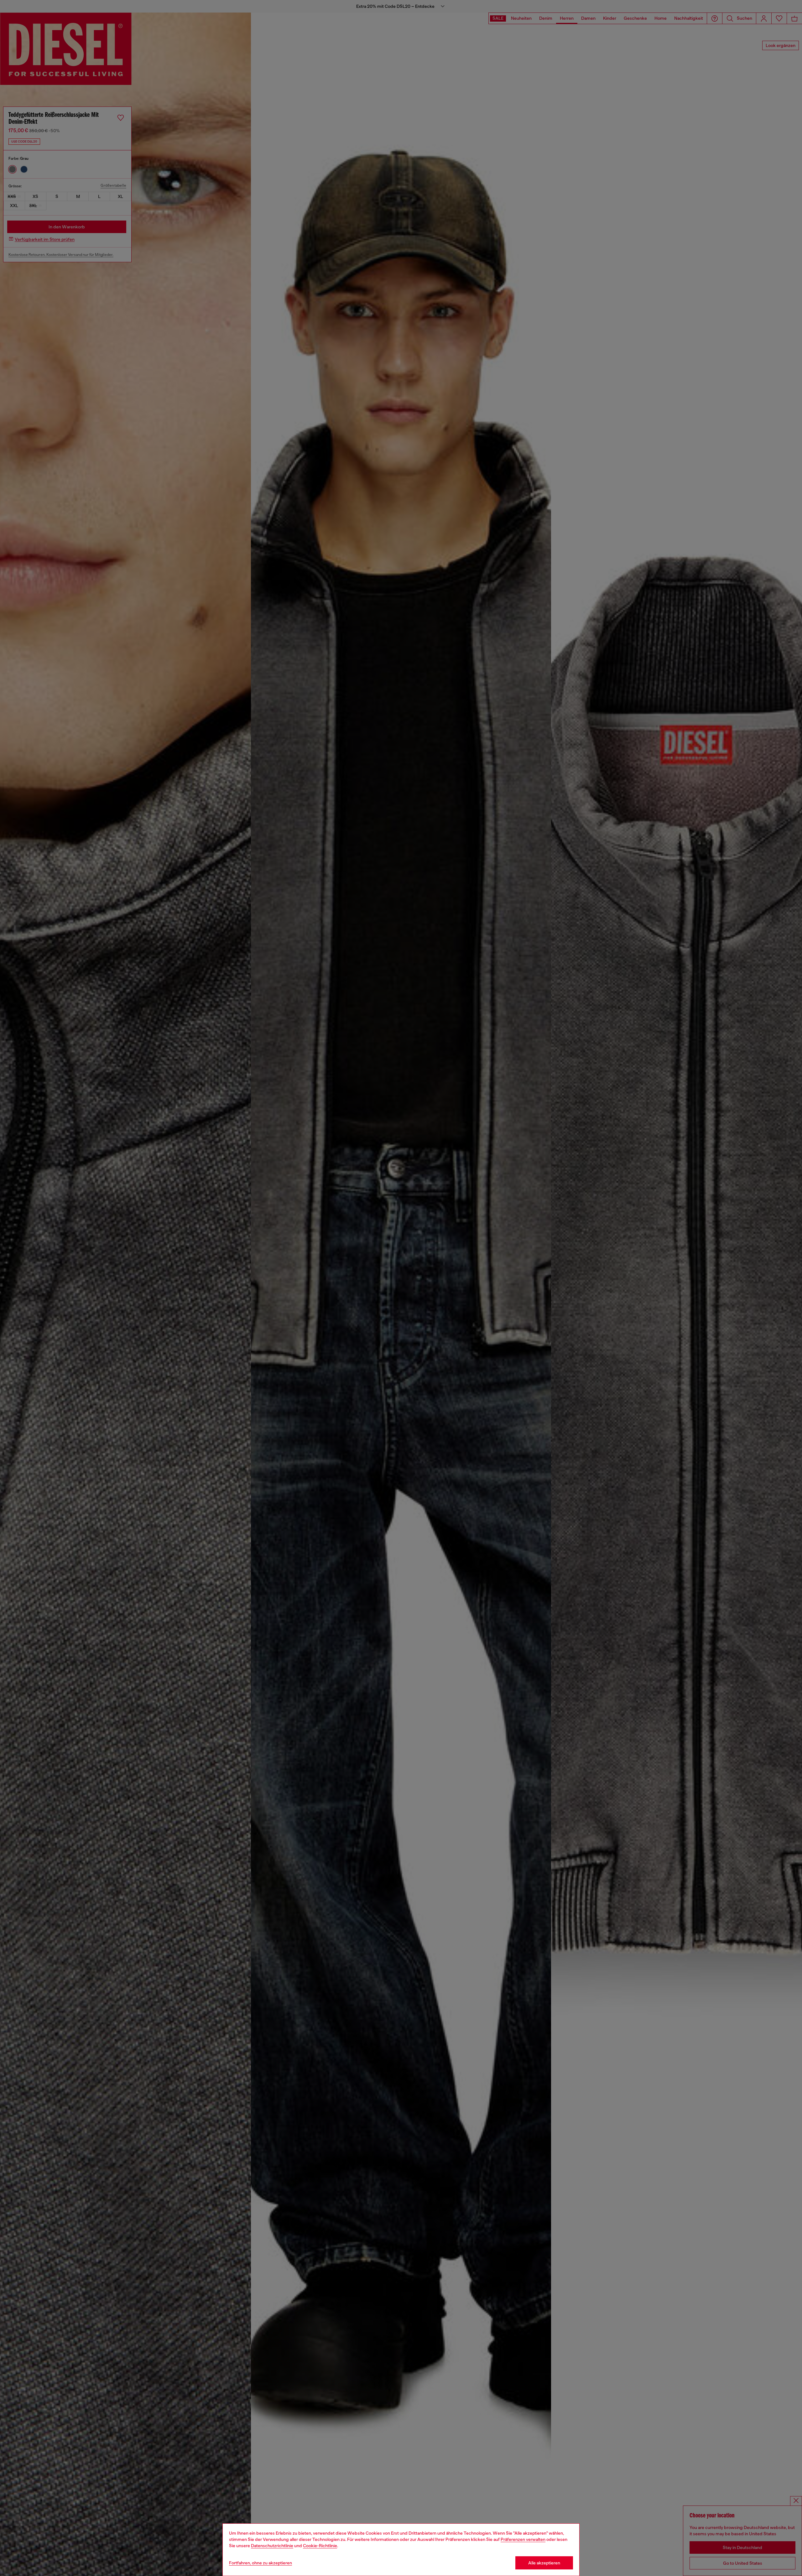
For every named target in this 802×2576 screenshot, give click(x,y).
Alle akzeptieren (544, 2563)
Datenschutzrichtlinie (272, 2546)
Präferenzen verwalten (523, 2539)
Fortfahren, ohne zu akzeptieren (260, 2563)
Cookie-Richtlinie (320, 2546)
